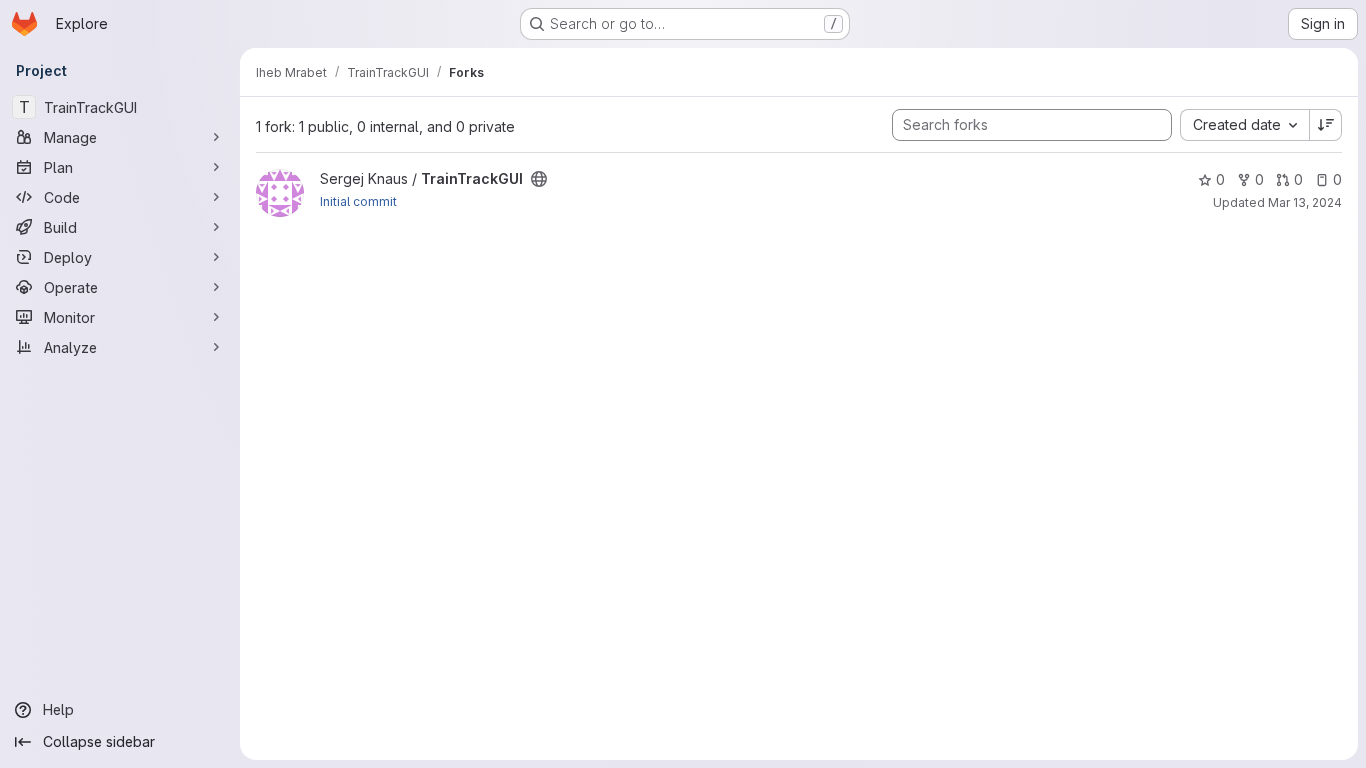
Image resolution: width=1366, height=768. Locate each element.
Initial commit (358, 201)
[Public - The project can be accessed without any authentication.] (539, 179)
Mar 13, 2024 (1305, 202)
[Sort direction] (1326, 125)
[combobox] (1244, 125)
